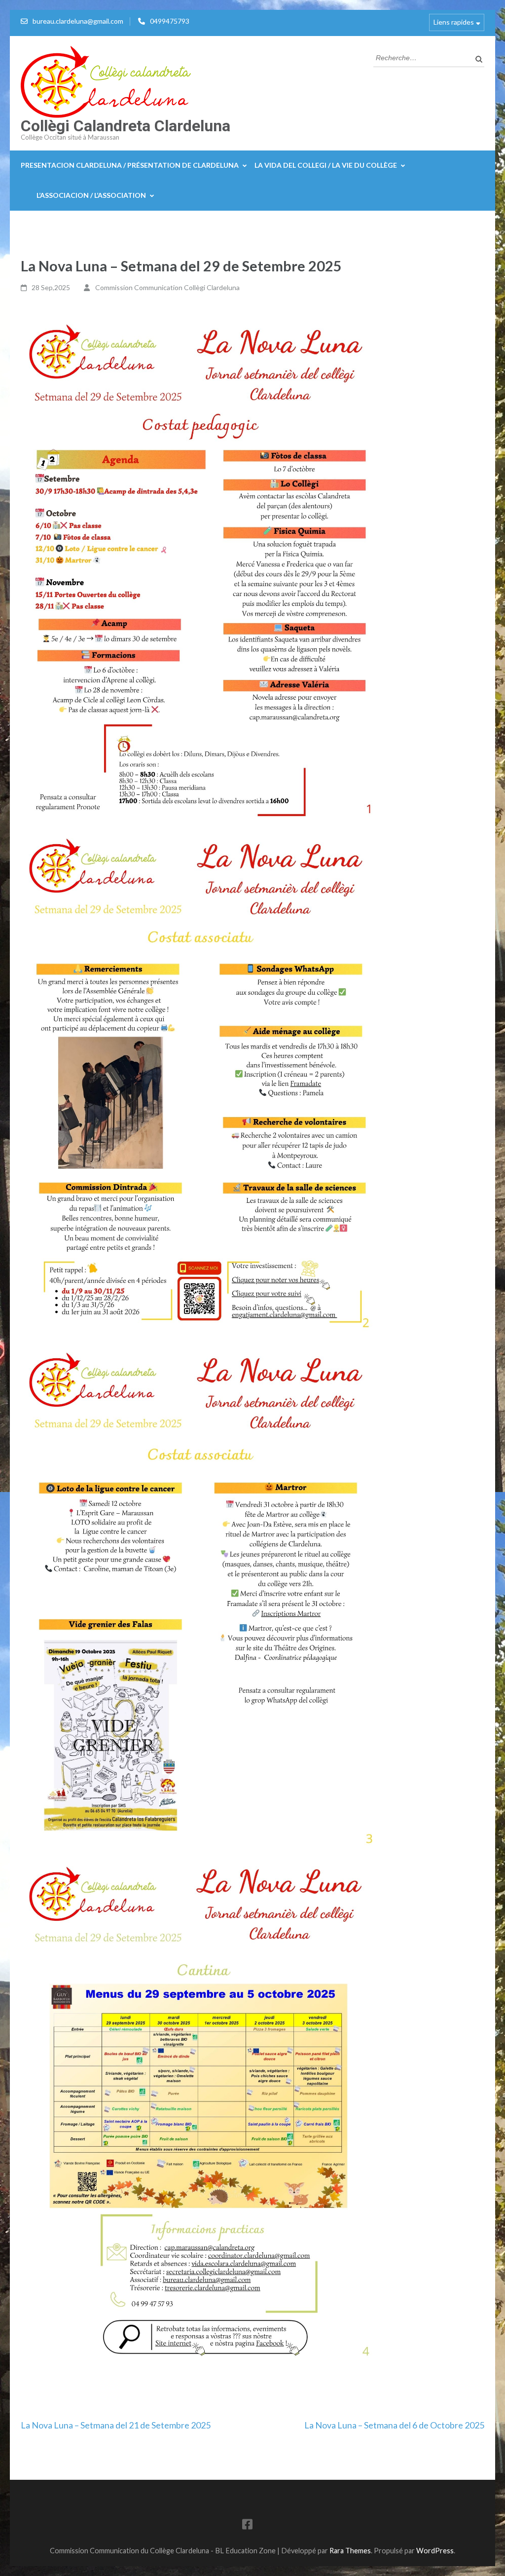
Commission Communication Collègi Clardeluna (167, 287)
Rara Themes (350, 2551)
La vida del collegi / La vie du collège (326, 165)
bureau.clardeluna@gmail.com (78, 21)
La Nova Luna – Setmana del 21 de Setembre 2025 (116, 2425)
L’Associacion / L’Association (91, 195)
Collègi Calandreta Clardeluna (126, 126)
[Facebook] (247, 2526)
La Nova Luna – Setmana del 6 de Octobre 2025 (394, 2425)
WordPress (435, 2551)
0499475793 (170, 21)
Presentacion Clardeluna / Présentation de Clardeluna (130, 165)
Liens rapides (454, 22)
